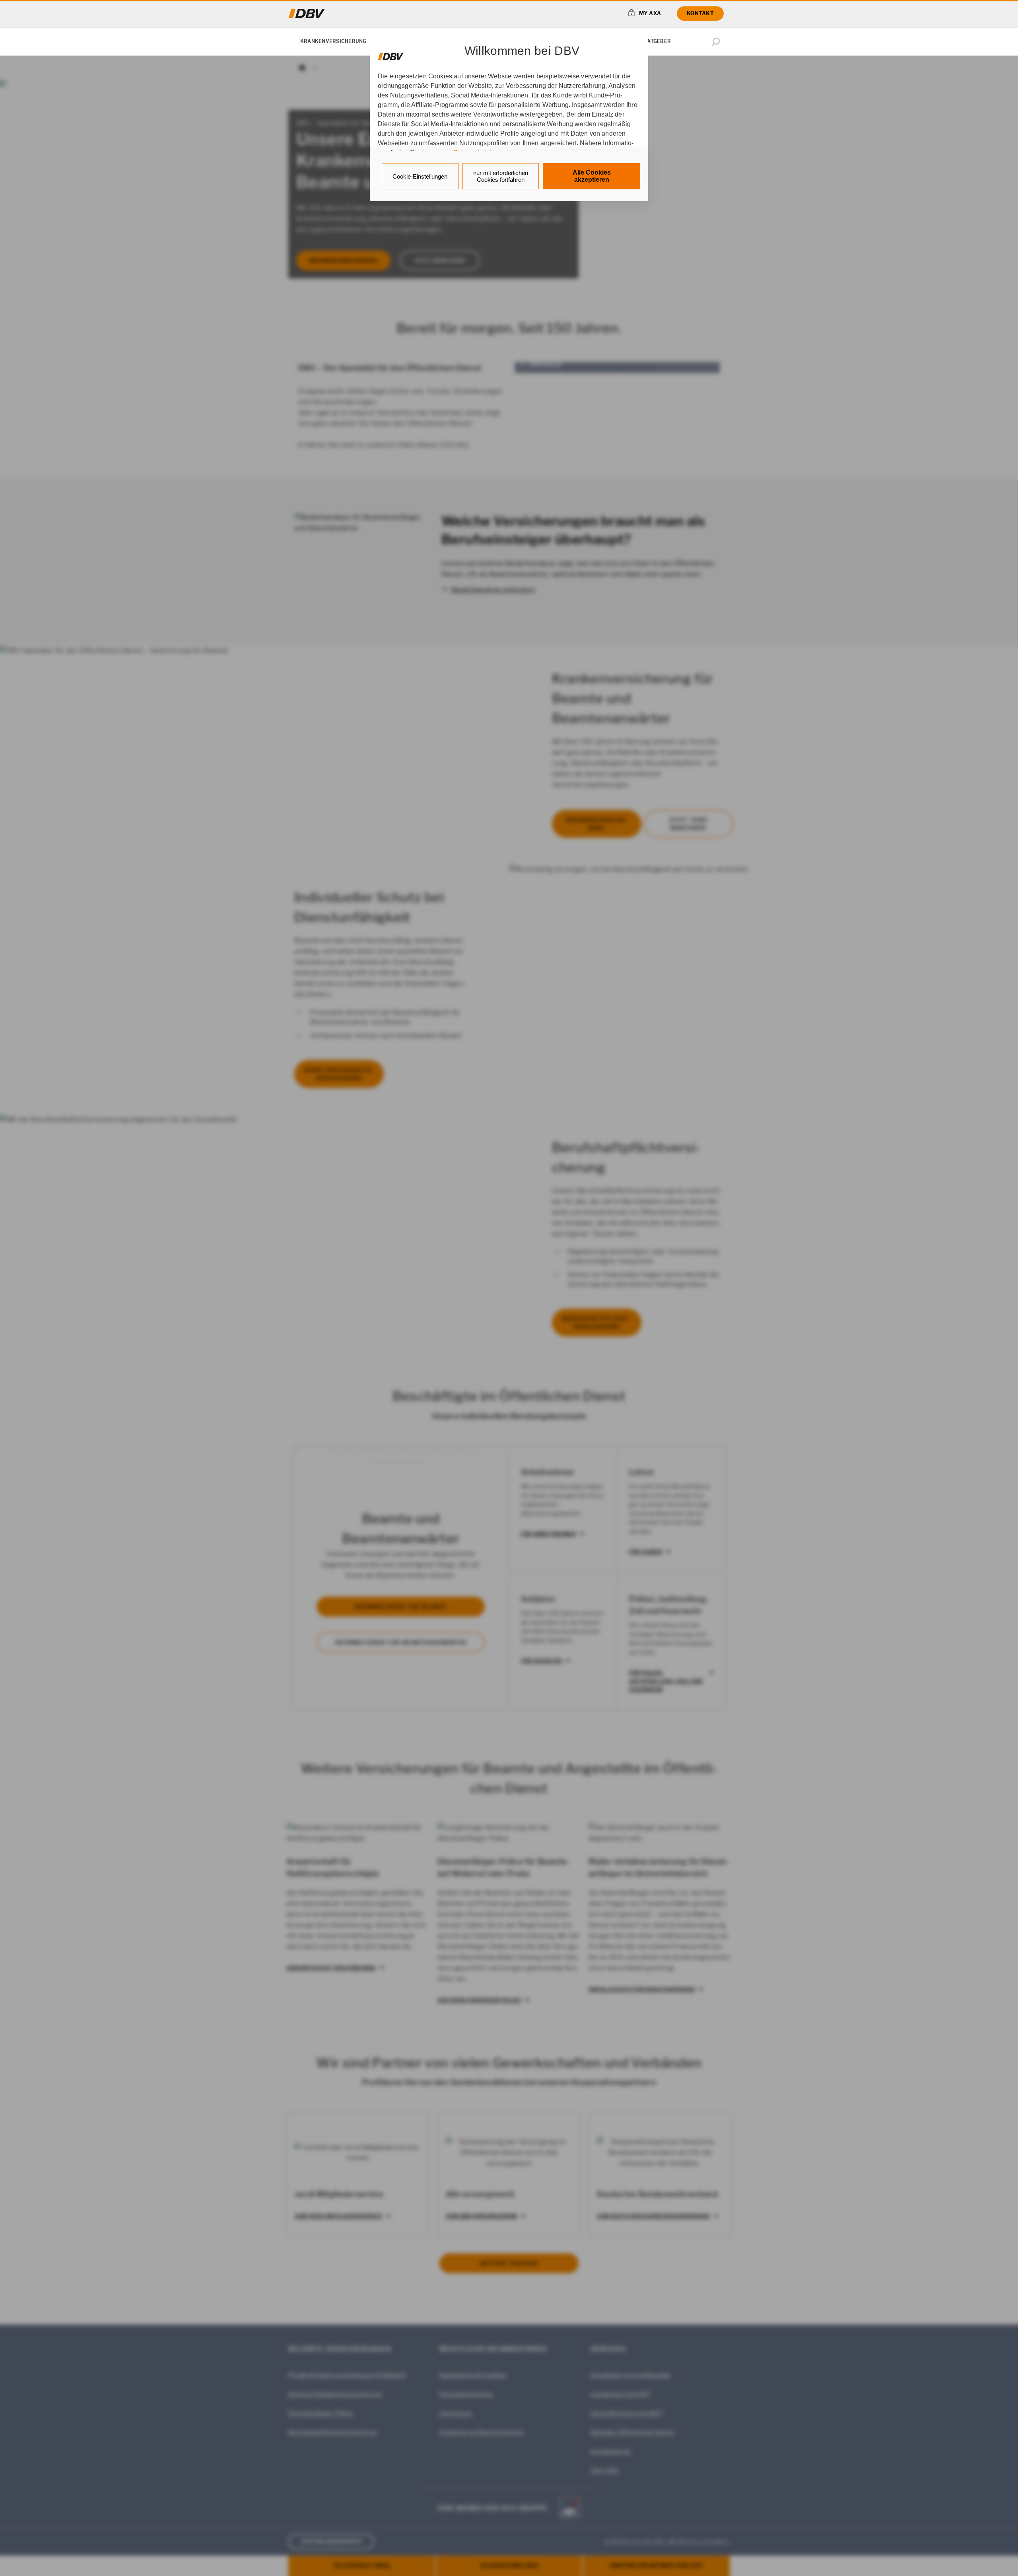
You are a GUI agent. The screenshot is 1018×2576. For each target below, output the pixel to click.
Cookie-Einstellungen (420, 176)
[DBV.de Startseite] (307, 14)
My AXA (650, 13)
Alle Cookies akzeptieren (592, 176)
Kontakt (700, 13)
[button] (717, 42)
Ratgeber (657, 41)
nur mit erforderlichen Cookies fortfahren (501, 176)
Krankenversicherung (333, 41)
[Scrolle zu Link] (391, 53)
